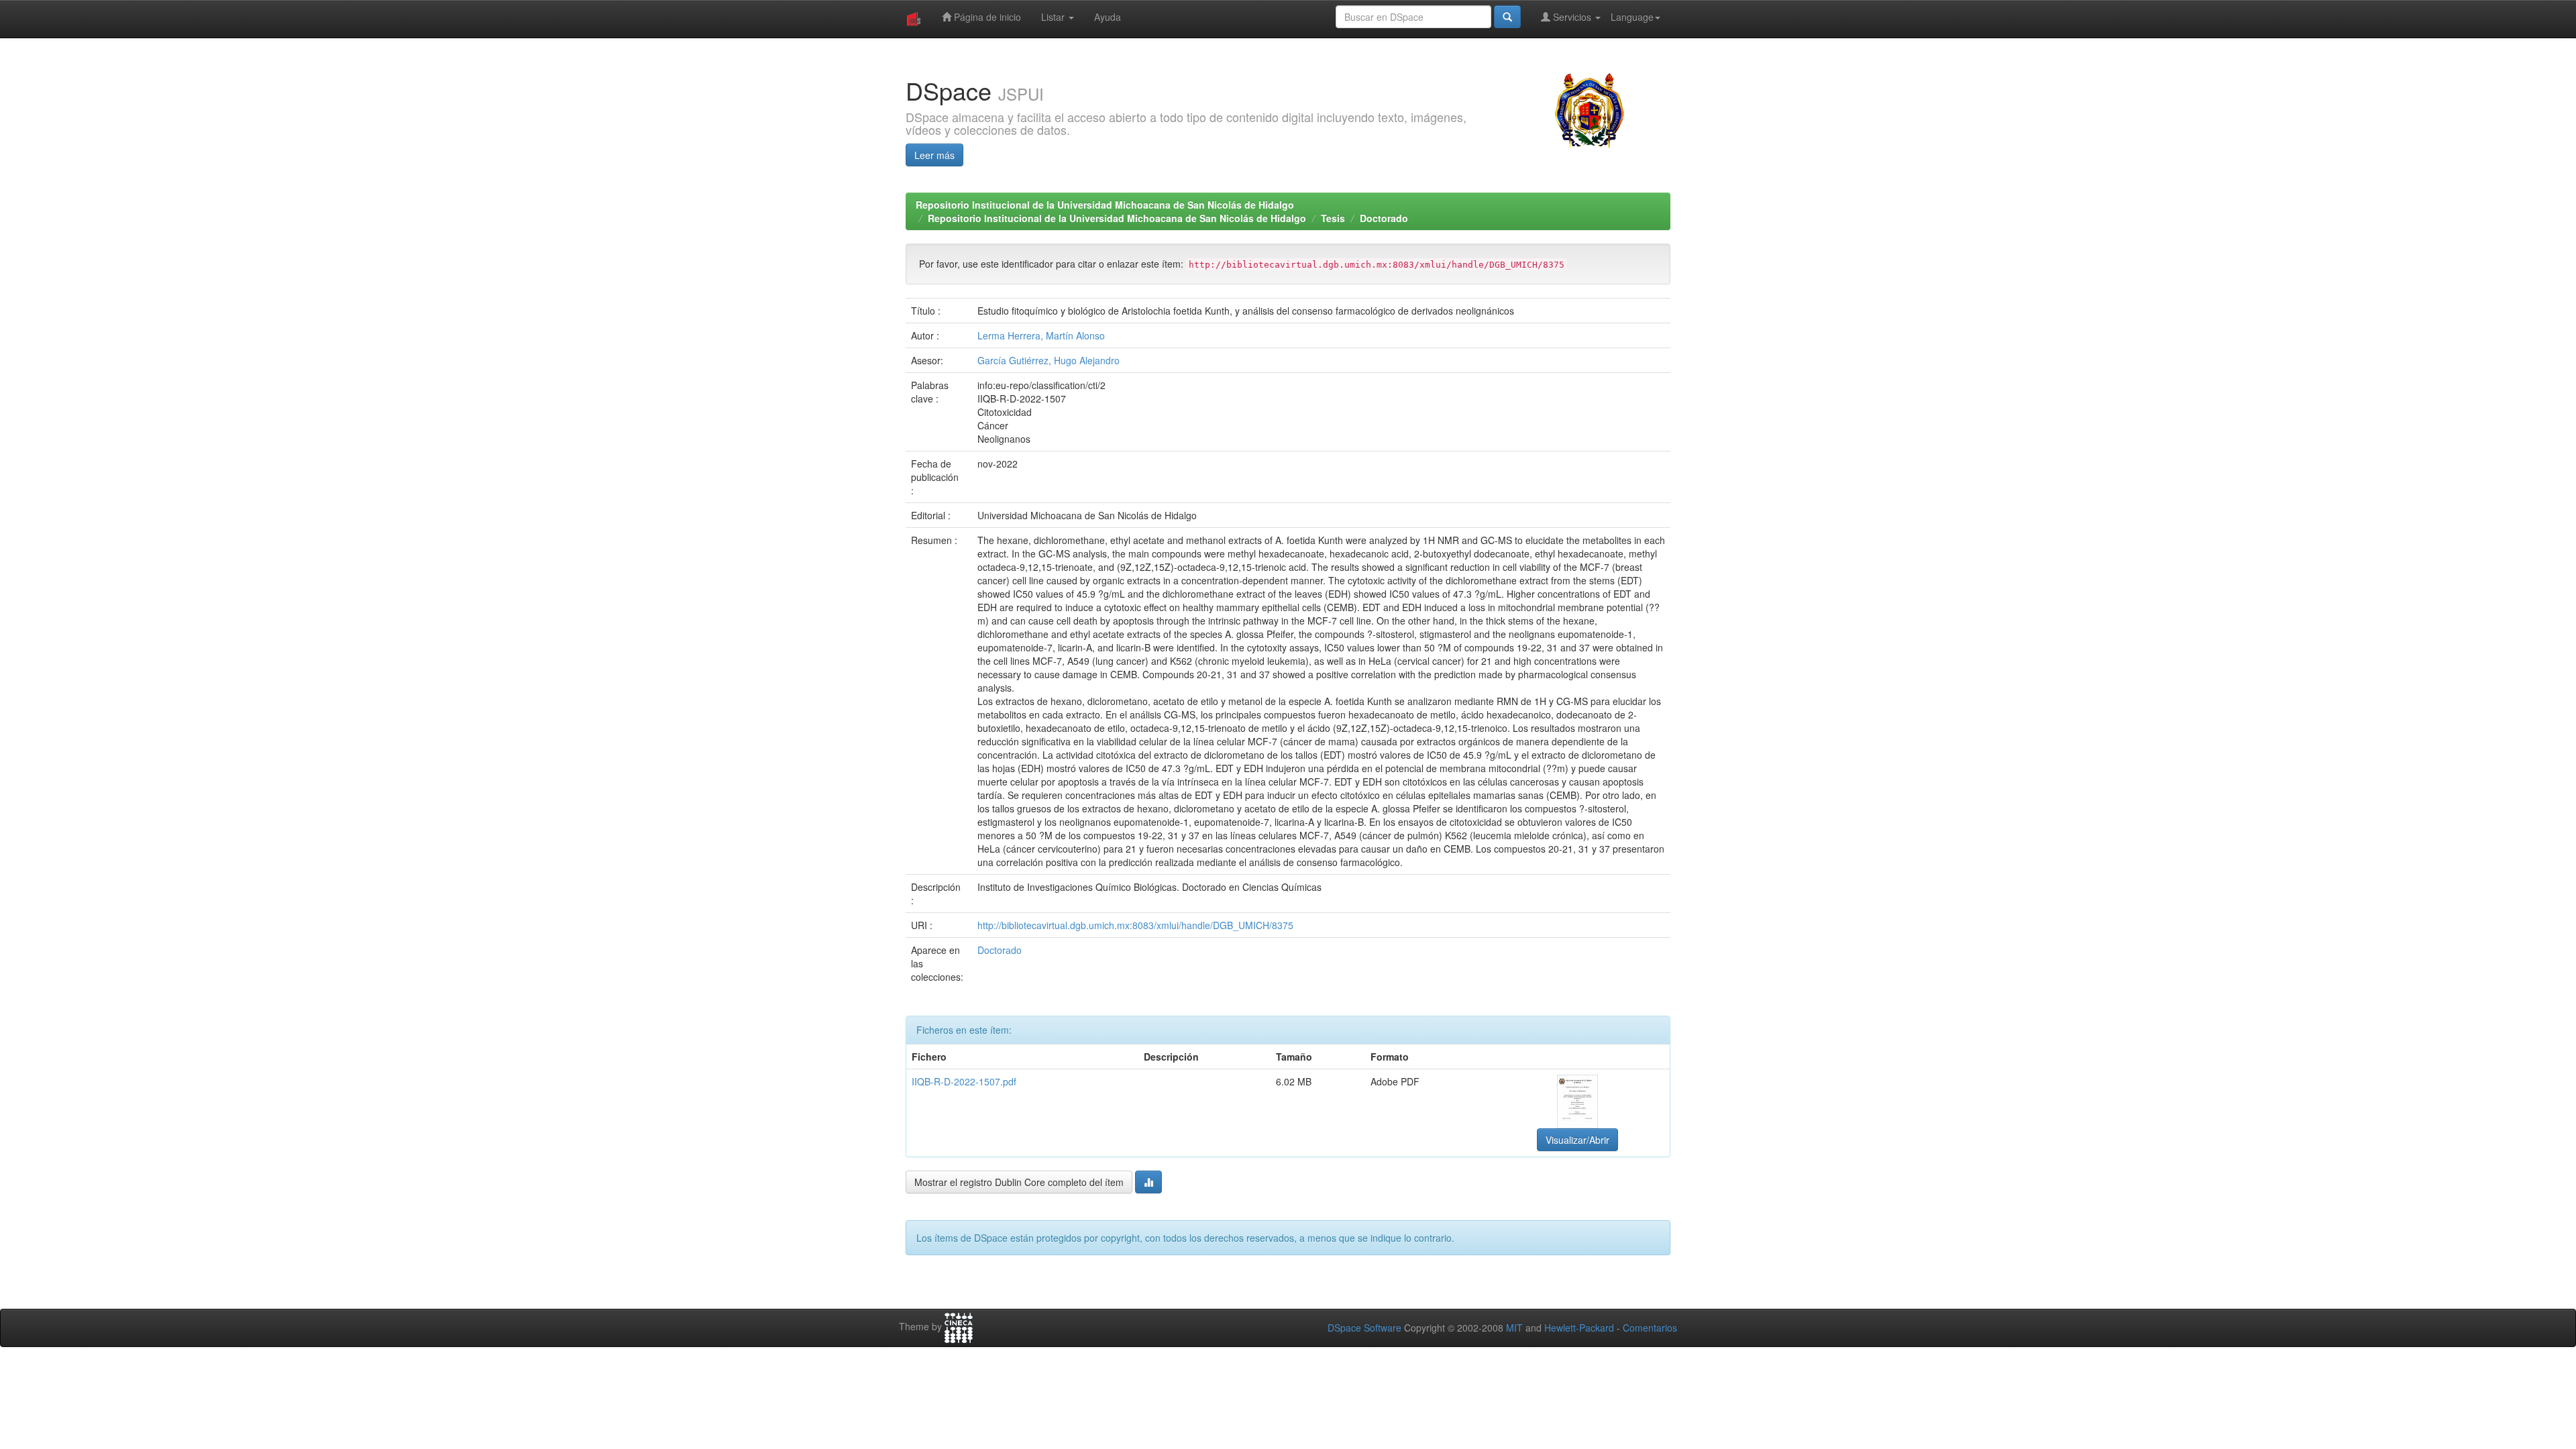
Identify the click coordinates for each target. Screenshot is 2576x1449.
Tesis (1333, 218)
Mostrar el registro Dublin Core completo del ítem (1019, 1182)
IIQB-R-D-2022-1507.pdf (964, 1081)
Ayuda (1108, 17)
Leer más (934, 155)
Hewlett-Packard (1579, 1328)
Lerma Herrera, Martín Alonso (1041, 335)
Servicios (1572, 17)
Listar (1054, 17)
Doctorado (1384, 218)
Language (1632, 17)
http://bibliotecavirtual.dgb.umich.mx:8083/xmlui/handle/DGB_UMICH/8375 (1135, 925)
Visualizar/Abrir (1577, 1140)
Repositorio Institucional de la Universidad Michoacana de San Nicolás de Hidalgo (1105, 205)
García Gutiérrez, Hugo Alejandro (1049, 360)
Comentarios (1650, 1328)
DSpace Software (1364, 1328)
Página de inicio (986, 17)
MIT (1514, 1328)
